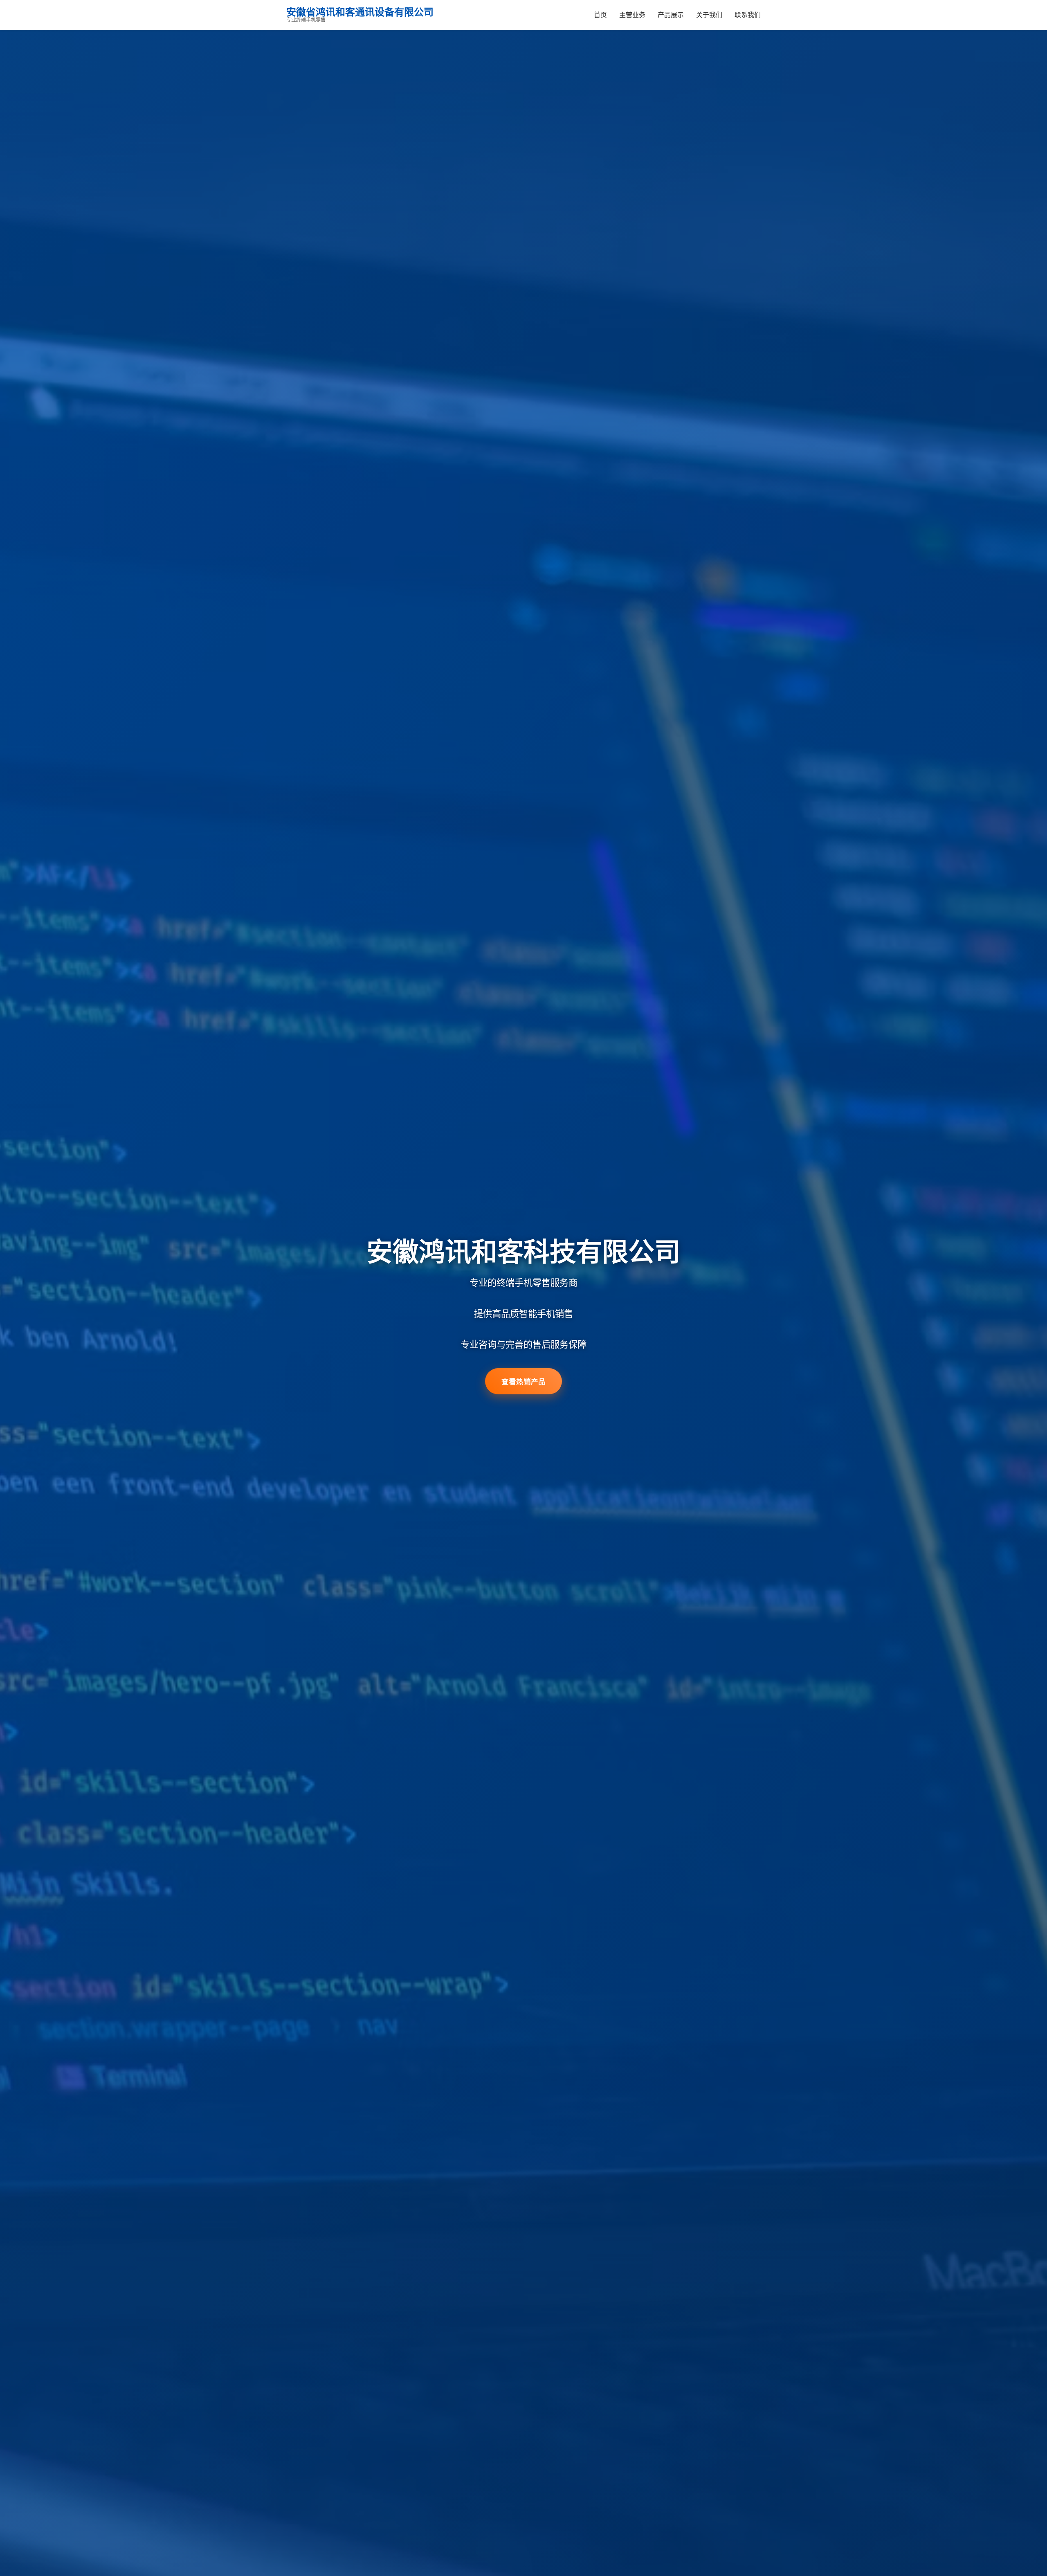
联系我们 (748, 15)
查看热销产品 (523, 1381)
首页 (600, 15)
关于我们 (709, 15)
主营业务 (632, 15)
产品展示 (671, 15)
